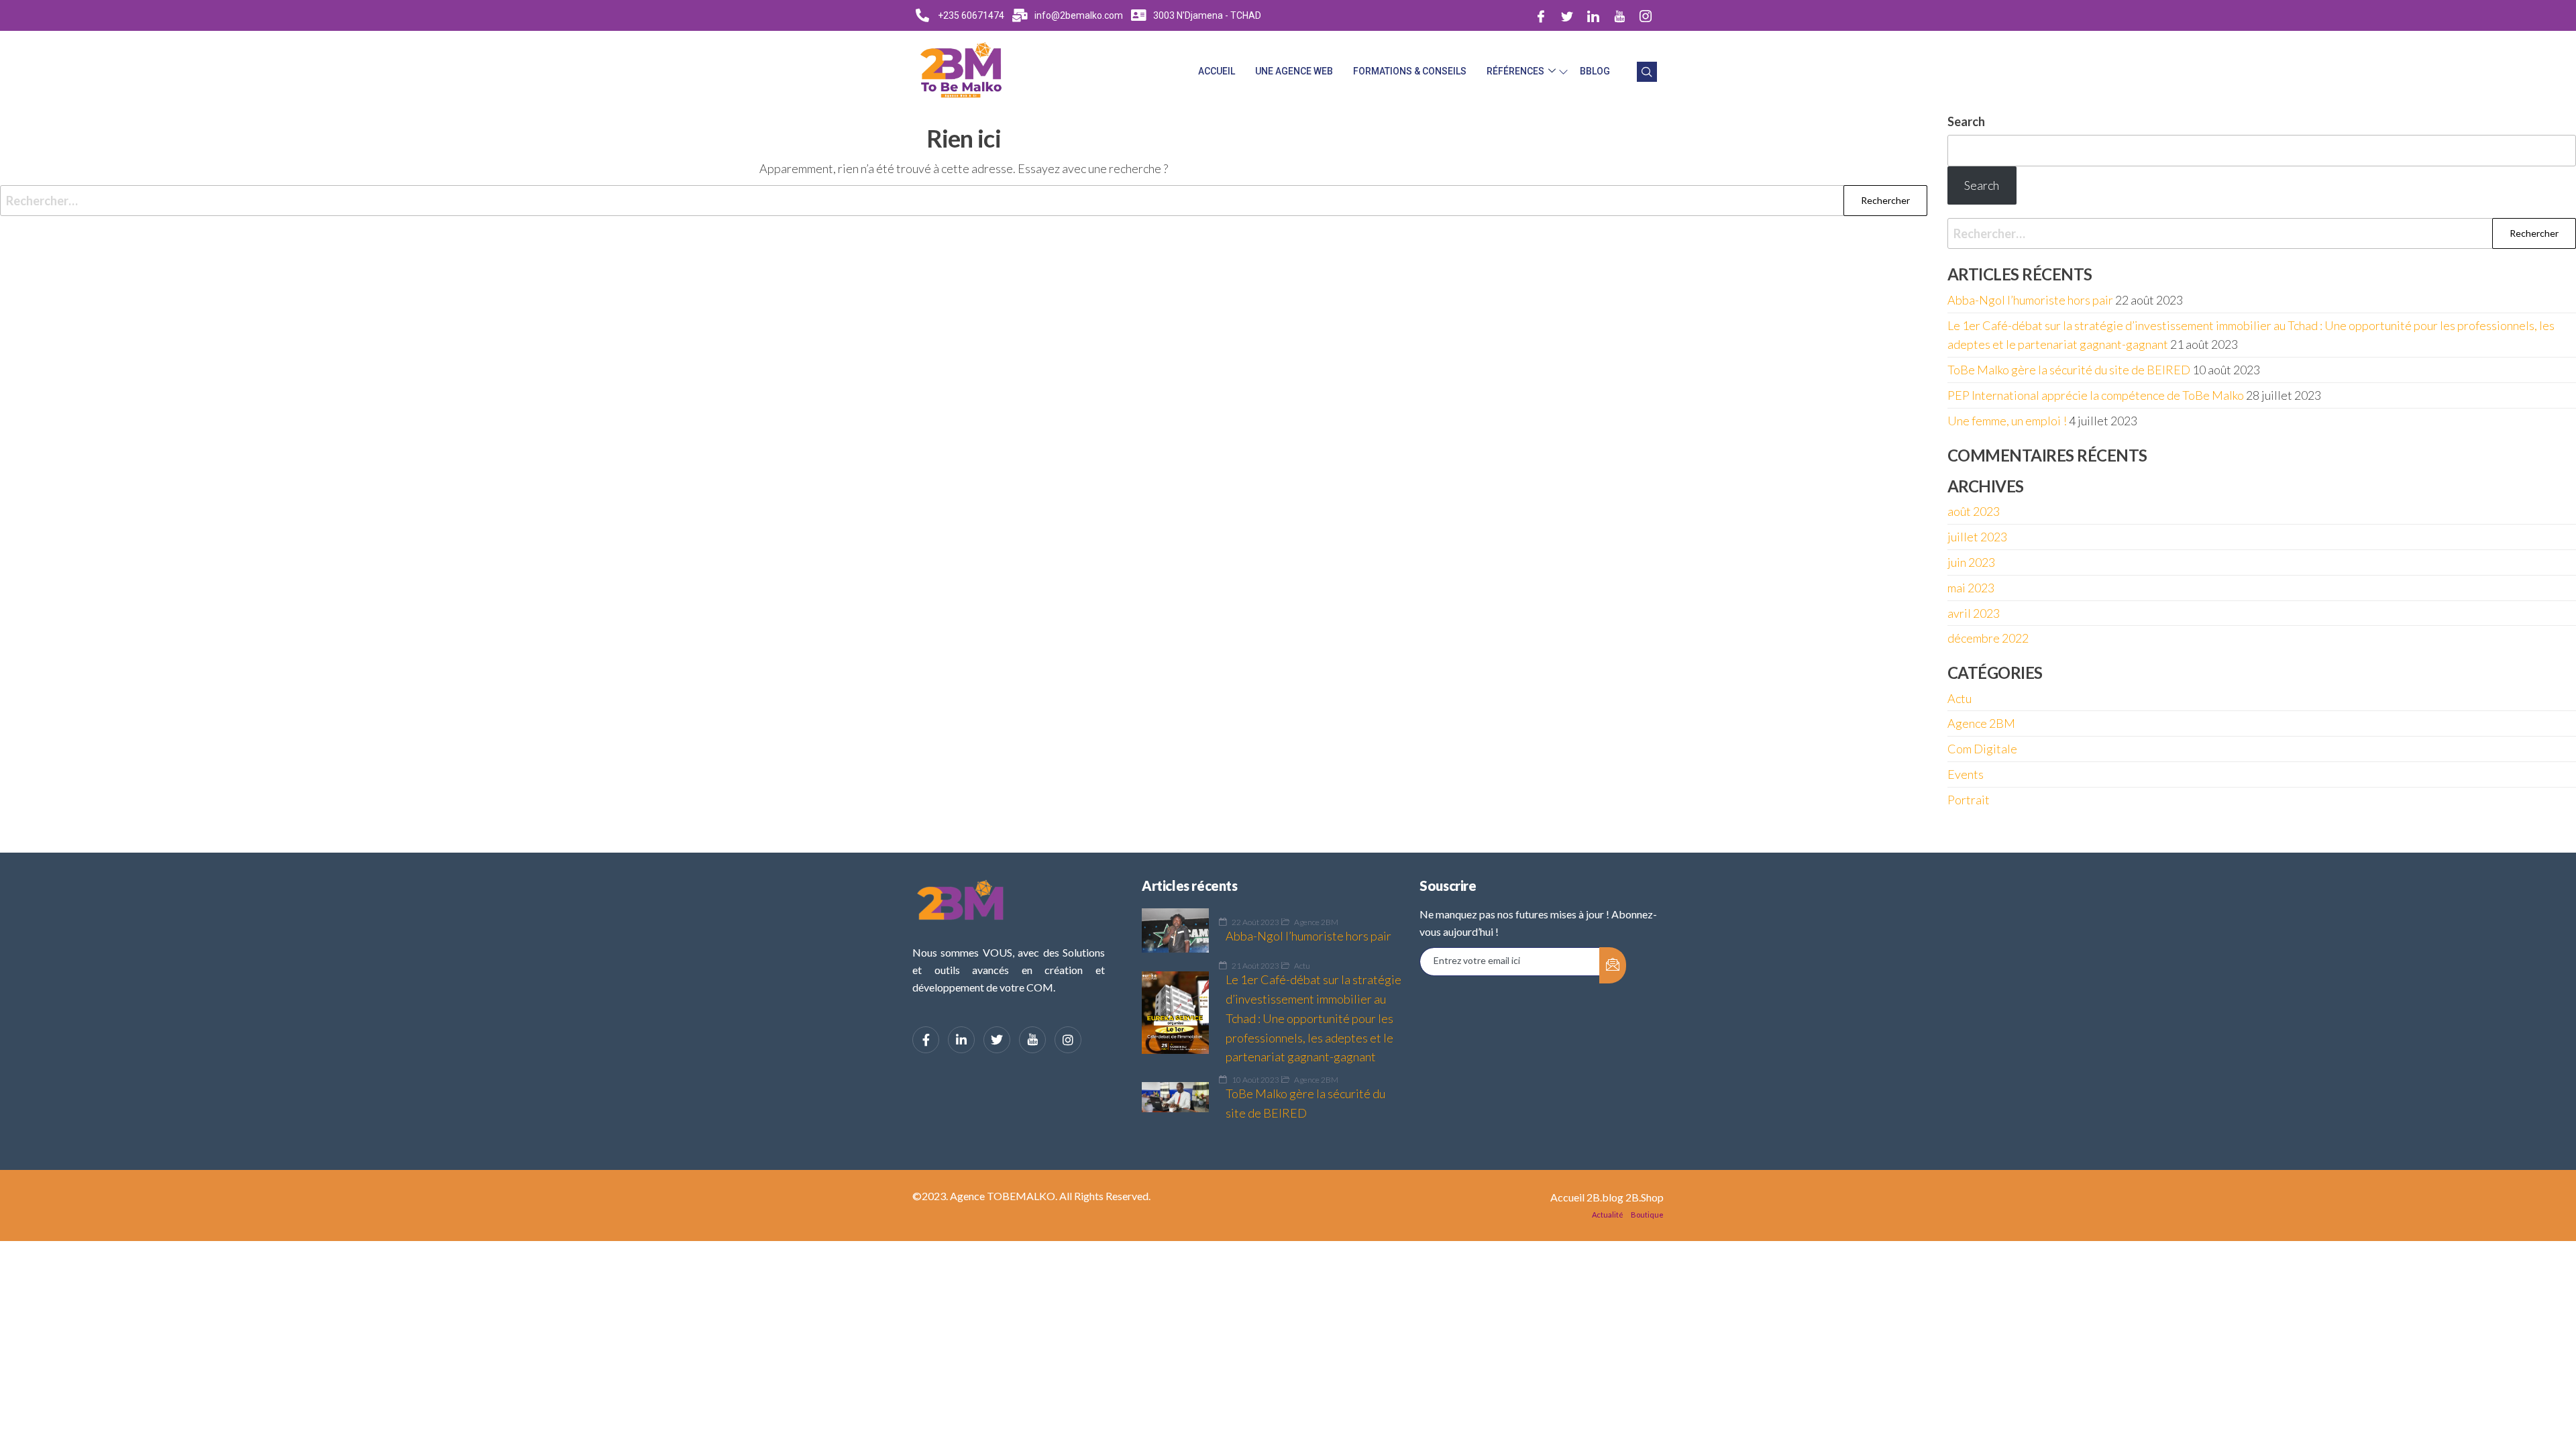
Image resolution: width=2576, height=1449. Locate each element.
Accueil (1217, 71)
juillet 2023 (1977, 537)
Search (1966, 121)
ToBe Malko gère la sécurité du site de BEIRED (2069, 370)
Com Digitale (1982, 749)
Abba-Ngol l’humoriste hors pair (2030, 300)
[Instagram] (1646, 15)
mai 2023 (1971, 588)
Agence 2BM (1981, 723)
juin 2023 (1971, 562)
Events (1966, 774)
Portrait (1969, 800)
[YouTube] (1032, 1040)
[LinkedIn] (1593, 15)
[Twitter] (1567, 15)
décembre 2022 (1988, 638)
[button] (1647, 72)
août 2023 (1974, 511)
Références (1515, 71)
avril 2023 (1974, 613)
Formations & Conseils (1410, 71)
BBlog (1595, 71)
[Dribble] (1619, 15)
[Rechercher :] (964, 201)
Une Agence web (1294, 71)
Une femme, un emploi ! (2007, 421)
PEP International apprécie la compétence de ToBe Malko (2096, 395)
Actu (1960, 698)
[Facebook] (1541, 15)
